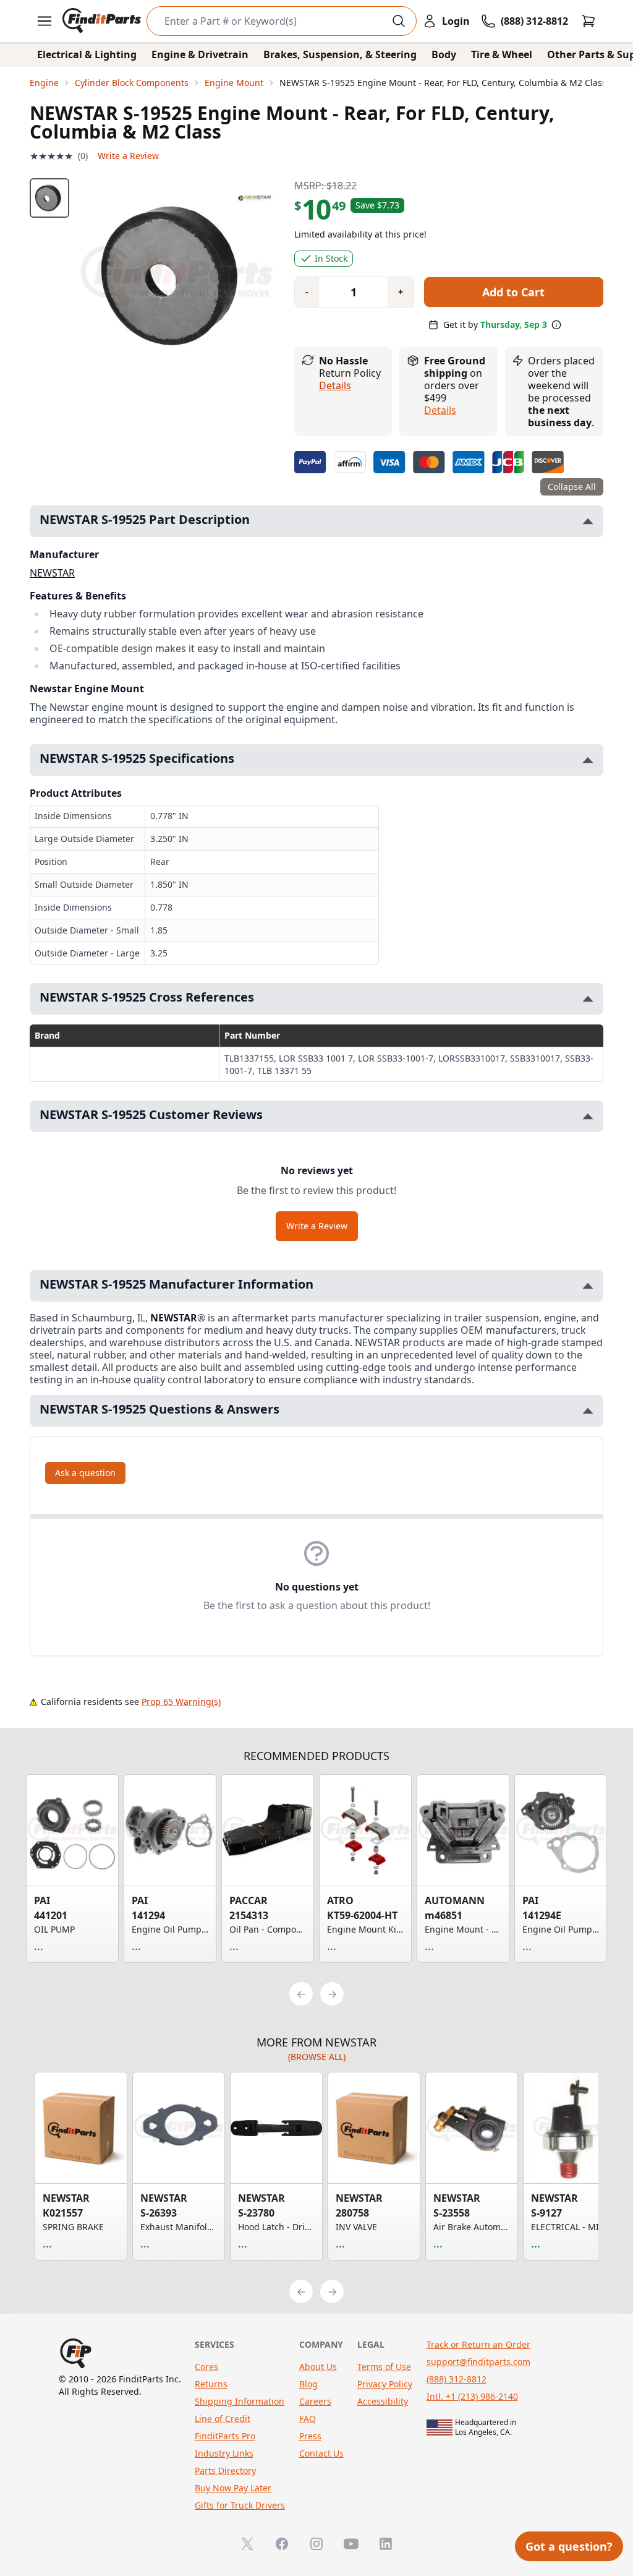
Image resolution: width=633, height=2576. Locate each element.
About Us (318, 2367)
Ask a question (85, 1473)
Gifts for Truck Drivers (240, 2505)
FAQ (308, 2419)
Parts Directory (225, 2471)
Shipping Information (240, 2401)
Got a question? (569, 2546)
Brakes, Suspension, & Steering (340, 54)
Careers (315, 2401)
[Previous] (301, 1994)
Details (335, 385)
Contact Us (321, 2453)
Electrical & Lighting (87, 54)
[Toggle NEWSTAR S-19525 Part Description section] (588, 521)
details (440, 410)
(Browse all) (317, 2057)
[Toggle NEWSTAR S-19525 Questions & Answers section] (588, 1411)
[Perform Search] (399, 21)
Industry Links (224, 2453)
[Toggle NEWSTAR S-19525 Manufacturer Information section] (588, 1286)
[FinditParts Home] (103, 21)
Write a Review (128, 156)
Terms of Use (384, 2367)
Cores (206, 2367)
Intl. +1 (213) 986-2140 (472, 2396)
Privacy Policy (385, 2384)
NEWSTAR (52, 573)
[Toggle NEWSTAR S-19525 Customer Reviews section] (588, 1116)
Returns (211, 2384)
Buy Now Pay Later (233, 2488)
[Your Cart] (588, 21)
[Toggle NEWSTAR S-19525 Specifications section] (588, 760)
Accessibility (383, 2401)
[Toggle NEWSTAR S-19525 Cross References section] (588, 999)
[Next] (332, 1994)
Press (310, 2436)
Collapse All (572, 487)
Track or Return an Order (478, 2344)
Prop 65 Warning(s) (181, 1702)
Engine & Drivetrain (200, 54)
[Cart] (588, 21)
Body (444, 54)
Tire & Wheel (502, 54)
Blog (308, 2384)
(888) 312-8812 (457, 2379)
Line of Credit (223, 2419)
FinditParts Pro (225, 2436)
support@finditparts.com (478, 2362)
